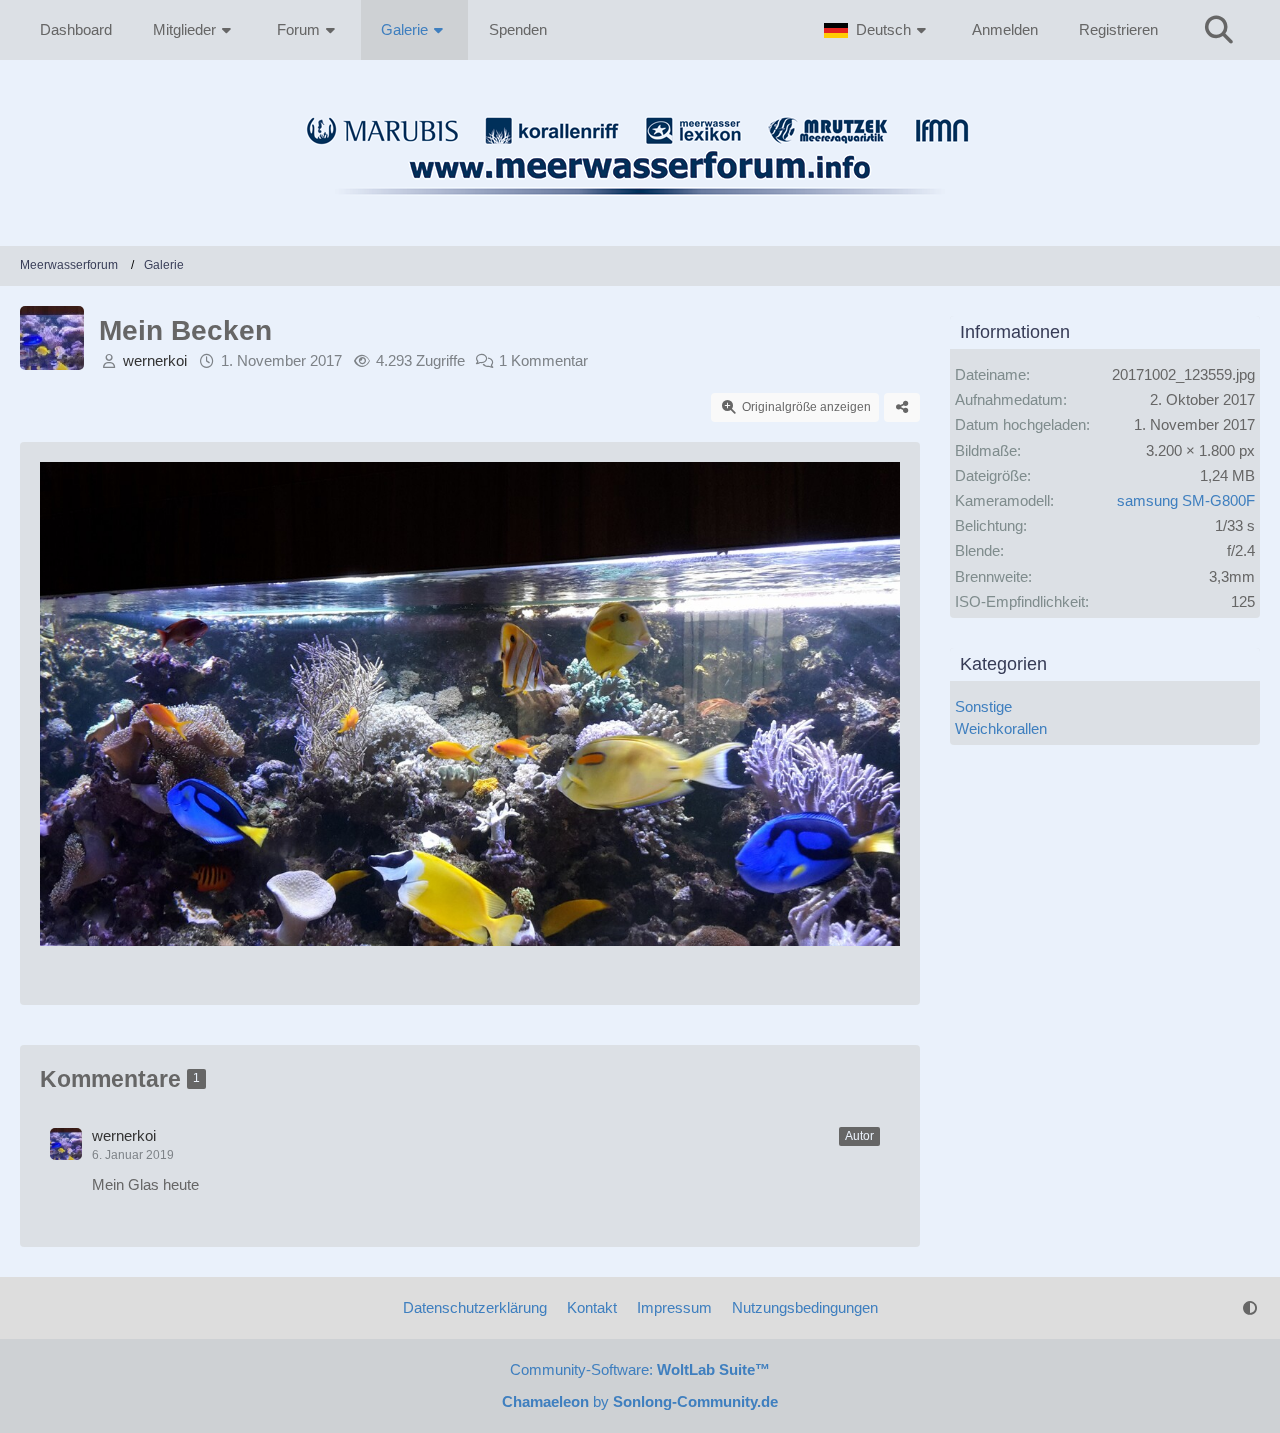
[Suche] (1219, 30)
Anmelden (1005, 29)
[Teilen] (902, 408)
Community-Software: (640, 1369)
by (640, 1401)
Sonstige (983, 706)
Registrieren (1118, 29)
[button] (877, 30)
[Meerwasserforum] (640, 206)
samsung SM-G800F (1186, 500)
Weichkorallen (1001, 728)
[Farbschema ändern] (1250, 1308)
